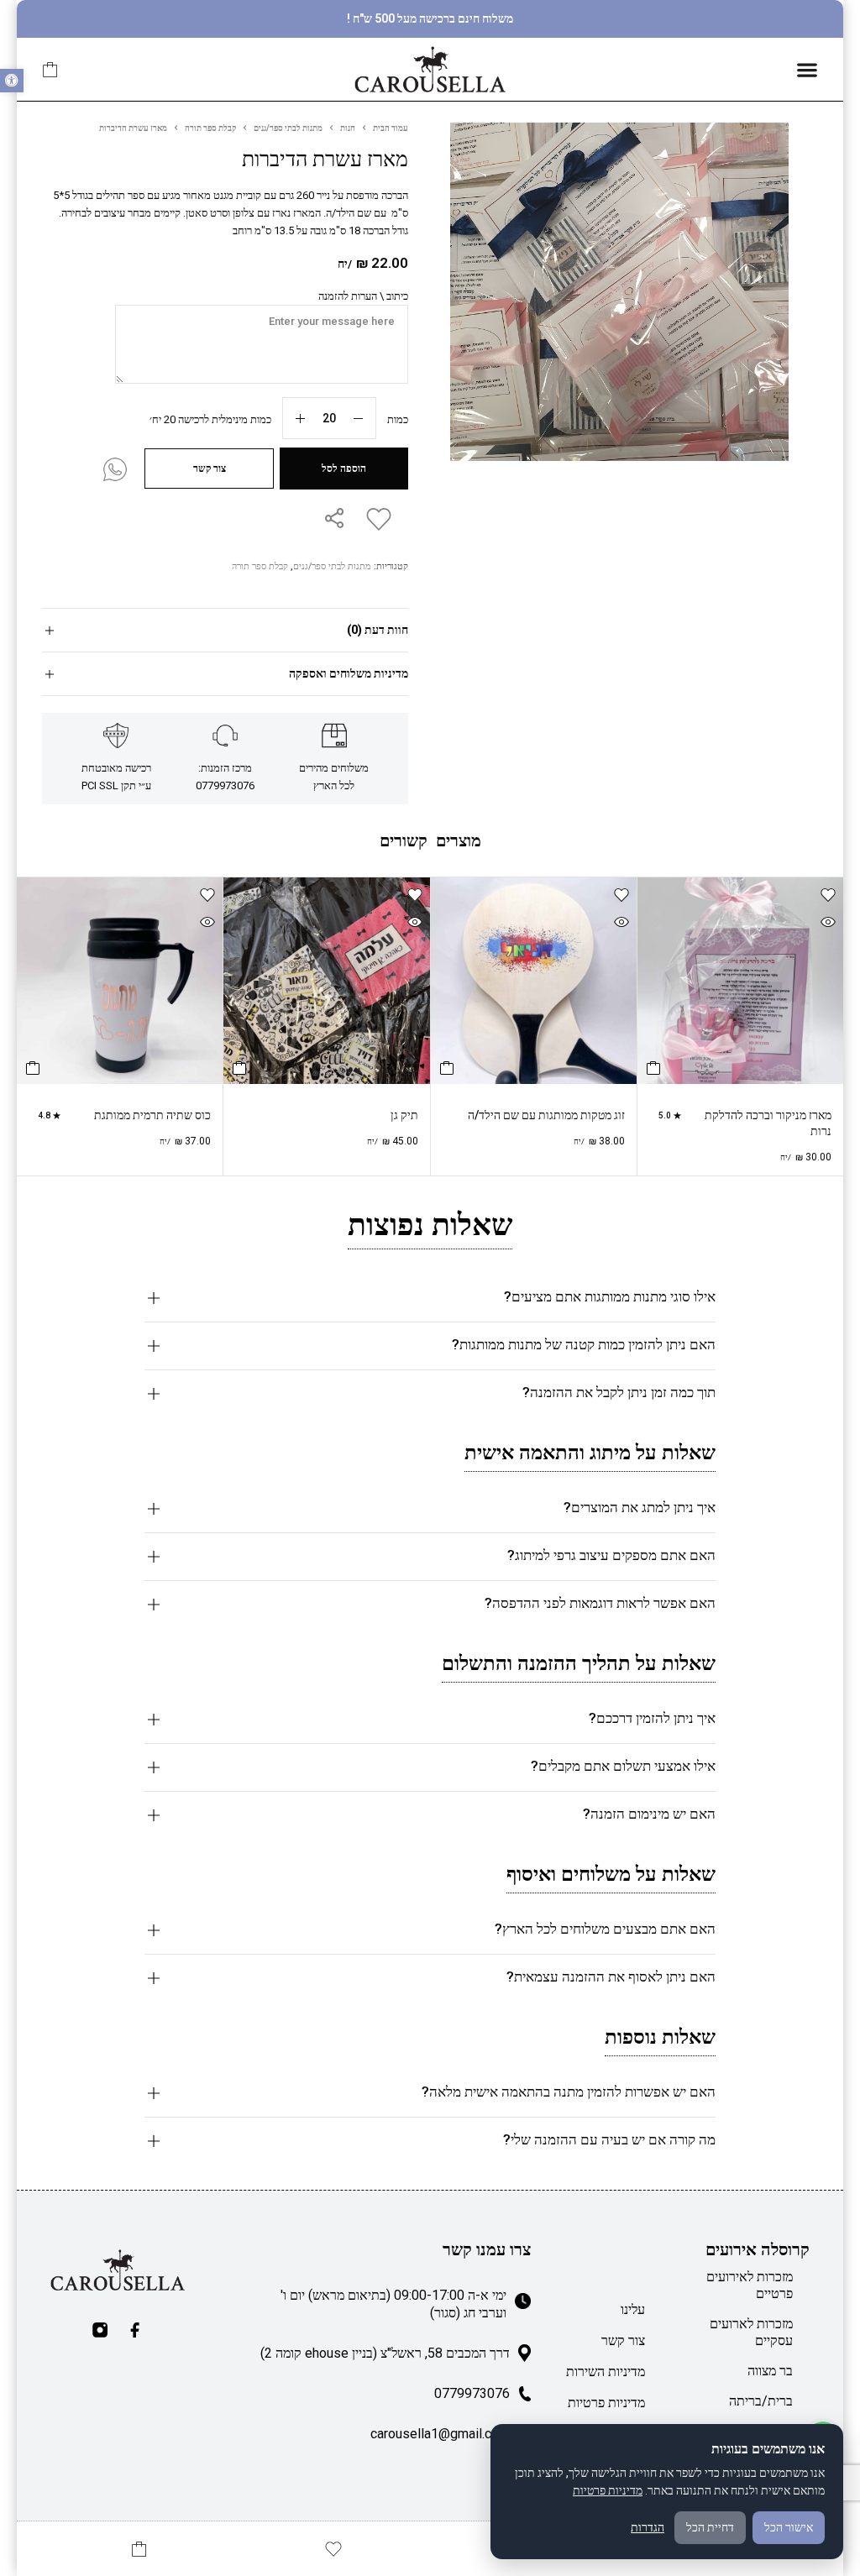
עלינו (633, 2309)
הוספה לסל (344, 469)
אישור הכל (789, 2527)
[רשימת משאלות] (376, 519)
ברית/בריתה (761, 2401)
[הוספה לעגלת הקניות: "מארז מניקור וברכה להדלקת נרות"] (653, 1068)
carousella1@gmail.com (440, 2434)
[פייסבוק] (135, 2330)
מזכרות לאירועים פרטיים (750, 2285)
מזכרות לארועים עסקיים (751, 2332)
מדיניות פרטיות (606, 2403)
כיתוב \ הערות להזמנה (363, 296)
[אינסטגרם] (100, 2330)
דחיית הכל (710, 2527)
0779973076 (472, 2393)
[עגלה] (50, 70)
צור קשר (623, 2340)
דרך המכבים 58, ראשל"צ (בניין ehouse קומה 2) (385, 2353)
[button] (12, 81)
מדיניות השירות (606, 2372)
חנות (348, 128)
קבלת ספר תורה (210, 128)
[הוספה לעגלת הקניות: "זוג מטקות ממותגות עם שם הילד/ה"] (447, 1068)
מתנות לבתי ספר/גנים (288, 128)
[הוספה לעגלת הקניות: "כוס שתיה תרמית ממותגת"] (33, 1068)
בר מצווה (770, 2371)
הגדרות (648, 2527)
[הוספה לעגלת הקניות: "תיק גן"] (239, 1068)
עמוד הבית (391, 128)
